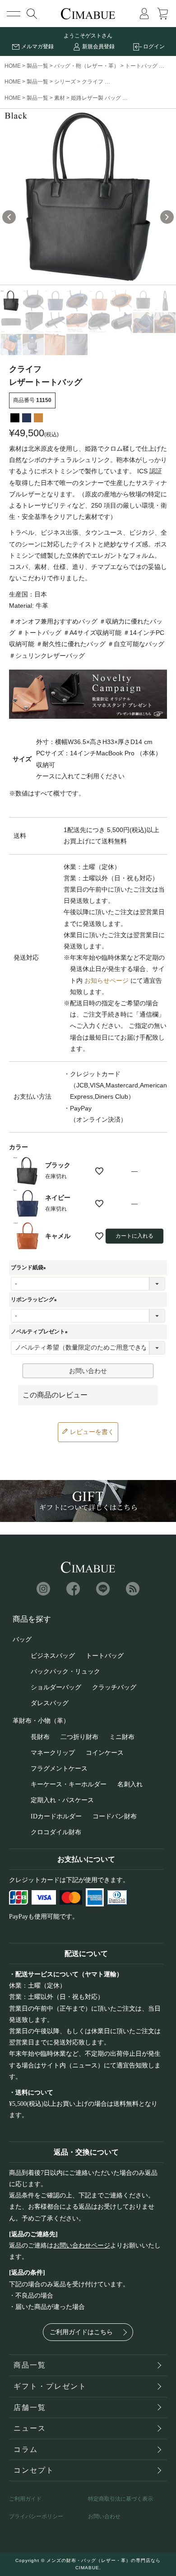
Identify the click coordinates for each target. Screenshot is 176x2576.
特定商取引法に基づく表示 (120, 2499)
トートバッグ (141, 66)
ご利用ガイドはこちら (81, 2332)
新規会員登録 (98, 46)
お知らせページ (107, 980)
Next (167, 217)
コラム (26, 2449)
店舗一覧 (30, 2407)
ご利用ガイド (25, 2499)
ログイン (154, 46)
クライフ (93, 82)
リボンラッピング (35, 1300)
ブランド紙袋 (30, 1267)
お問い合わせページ (82, 2245)
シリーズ (65, 82)
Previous (9, 217)
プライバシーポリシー (36, 2516)
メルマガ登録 (37, 46)
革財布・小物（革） (41, 1721)
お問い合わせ (104, 2516)
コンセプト (34, 2470)
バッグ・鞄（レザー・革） (87, 66)
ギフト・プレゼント (50, 2386)
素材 (60, 98)
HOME (13, 66)
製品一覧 (37, 66)
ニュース (30, 2428)
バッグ (22, 1639)
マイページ (144, 14)
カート (162, 14)
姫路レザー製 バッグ (96, 98)
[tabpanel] (88, 197)
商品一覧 (30, 2365)
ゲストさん (99, 36)
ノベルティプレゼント (41, 1332)
